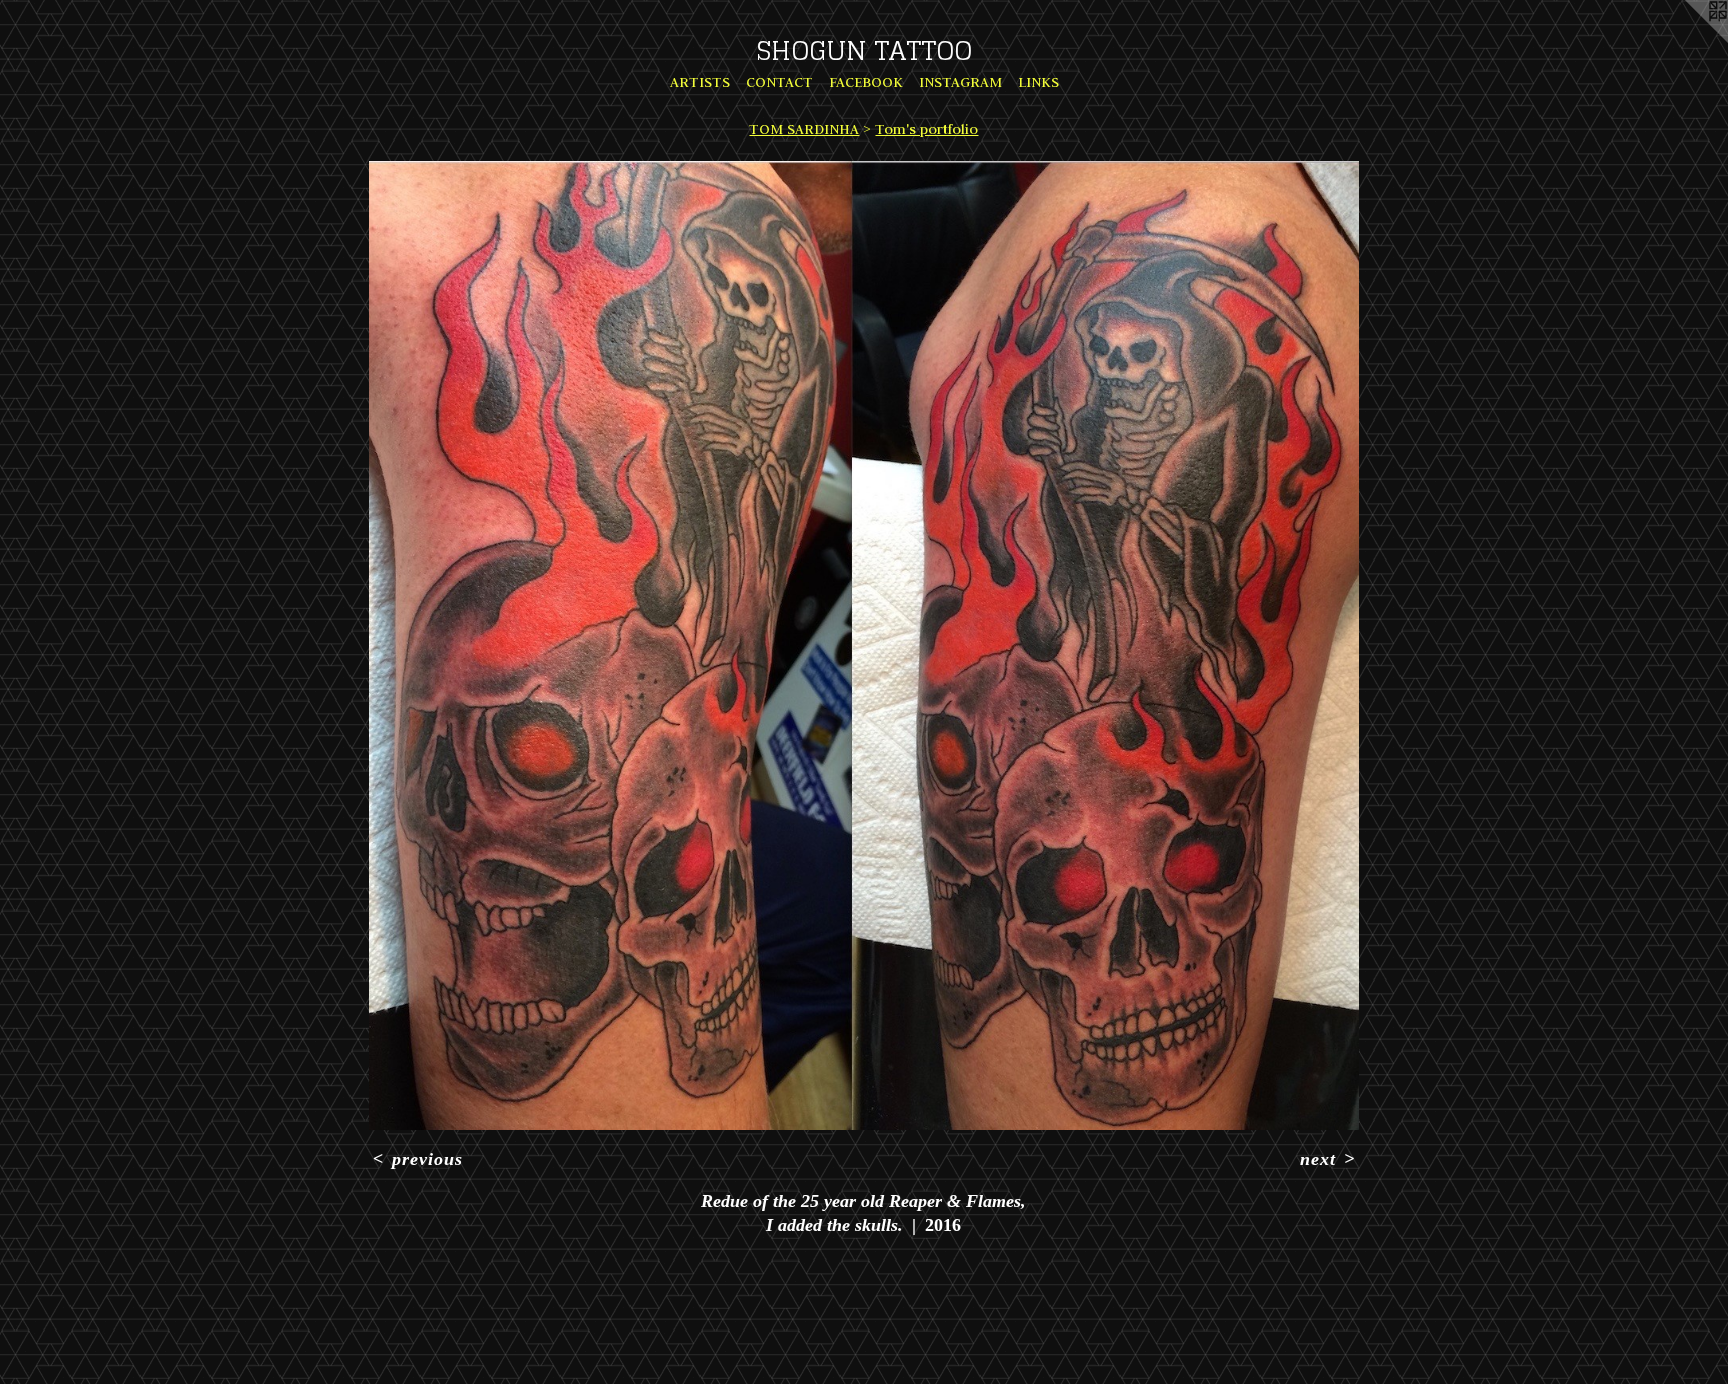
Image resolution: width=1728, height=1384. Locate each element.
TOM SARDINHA (804, 129)
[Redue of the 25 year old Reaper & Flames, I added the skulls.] (864, 645)
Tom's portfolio (926, 129)
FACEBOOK (866, 82)
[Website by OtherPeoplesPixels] (1688, 40)
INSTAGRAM (960, 82)
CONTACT (779, 82)
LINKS (1038, 82)
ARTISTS (700, 82)
